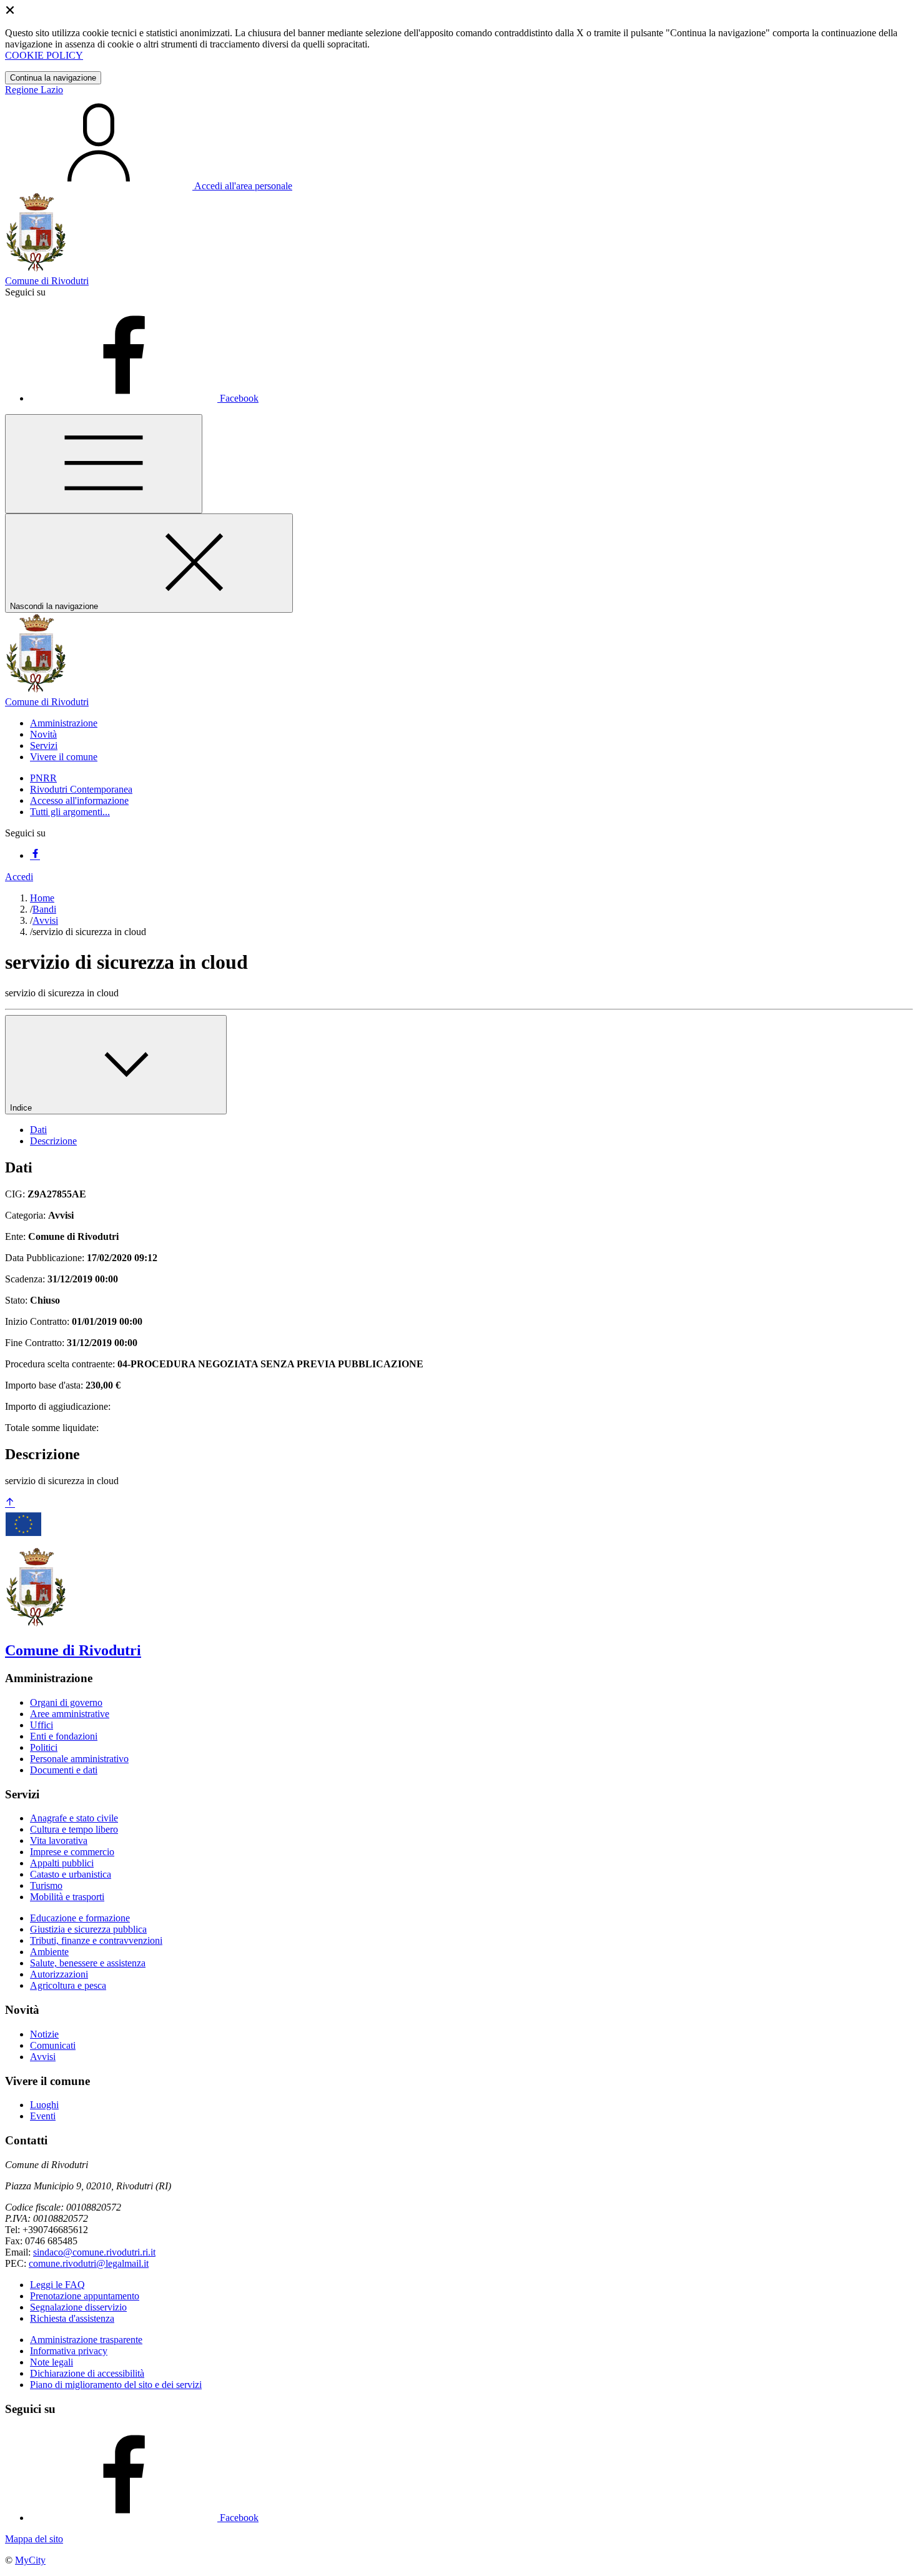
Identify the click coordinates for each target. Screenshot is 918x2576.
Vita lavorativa (59, 1840)
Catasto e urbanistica (71, 1874)
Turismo (46, 1885)
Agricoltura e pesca (68, 1985)
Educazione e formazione (80, 1918)
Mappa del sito (34, 2539)
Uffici (42, 1725)
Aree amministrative (70, 1714)
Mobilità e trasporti (67, 1897)
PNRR (43, 778)
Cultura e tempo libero (74, 1829)
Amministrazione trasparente (86, 2340)
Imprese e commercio (72, 1852)
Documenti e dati (64, 1770)
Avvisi (45, 920)
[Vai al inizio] (10, 1503)
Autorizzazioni (59, 1974)
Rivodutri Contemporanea (81, 789)
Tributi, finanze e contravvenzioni (96, 1940)
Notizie (44, 2034)
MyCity (30, 2560)
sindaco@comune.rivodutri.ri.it (94, 2252)
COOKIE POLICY (44, 55)
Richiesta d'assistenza (72, 2318)
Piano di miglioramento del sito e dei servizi (116, 2385)
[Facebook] (35, 855)
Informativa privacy (69, 2351)
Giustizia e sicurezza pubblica (88, 1929)
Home (42, 898)
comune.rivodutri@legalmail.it (89, 2263)
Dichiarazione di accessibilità (87, 2373)
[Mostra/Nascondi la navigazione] (104, 464)
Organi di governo (66, 1702)
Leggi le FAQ (57, 2285)
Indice (22, 1108)
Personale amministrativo (79, 1759)
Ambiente (49, 1952)
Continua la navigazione (53, 78)
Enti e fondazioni (64, 1736)
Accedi (19, 877)
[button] (64, 723)
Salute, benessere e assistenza (88, 1963)
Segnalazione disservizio (78, 2307)
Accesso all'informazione (79, 800)
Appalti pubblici (62, 1863)
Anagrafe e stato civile (74, 1818)
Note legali (52, 2362)
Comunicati (53, 2045)
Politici (44, 1747)
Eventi (43, 2116)
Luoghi (44, 2105)
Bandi (44, 909)
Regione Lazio (34, 90)
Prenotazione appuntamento (85, 2296)
